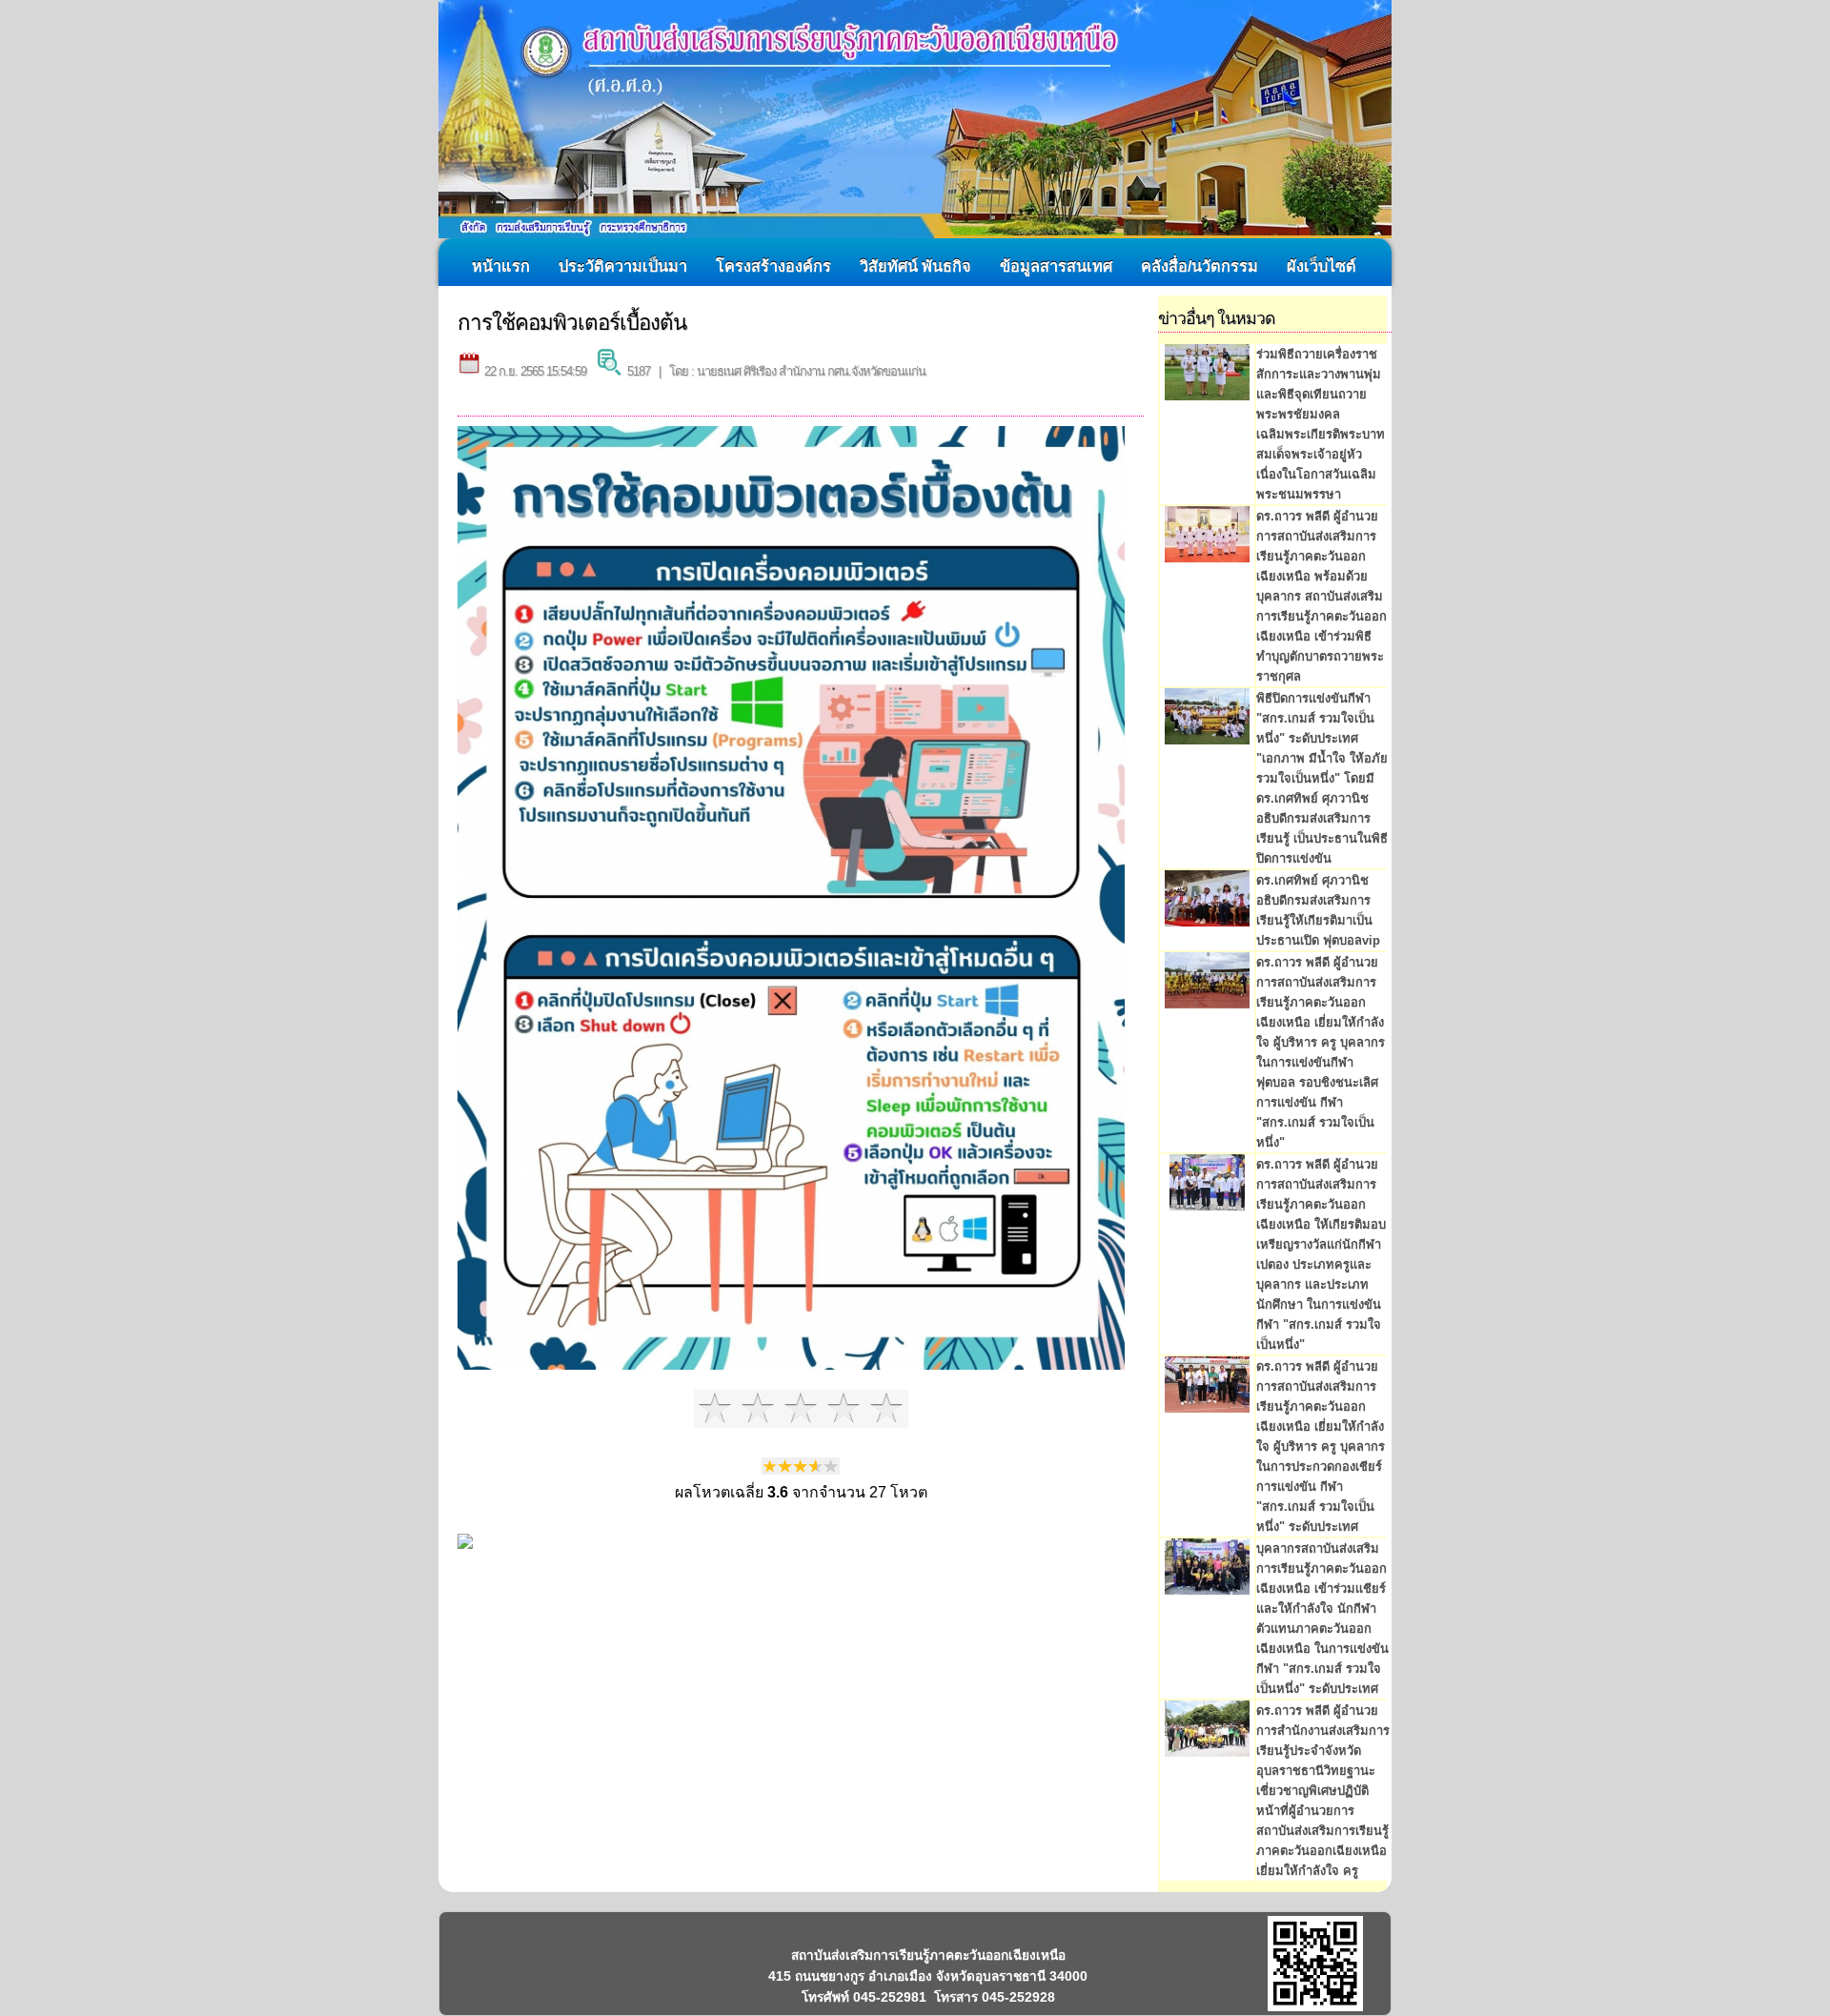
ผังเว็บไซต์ (1322, 266)
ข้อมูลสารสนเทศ (1056, 266)
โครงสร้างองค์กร (773, 266)
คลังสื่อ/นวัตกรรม (1200, 266)
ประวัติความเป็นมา (623, 266)
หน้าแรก (501, 266)
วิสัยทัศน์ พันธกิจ (915, 266)
